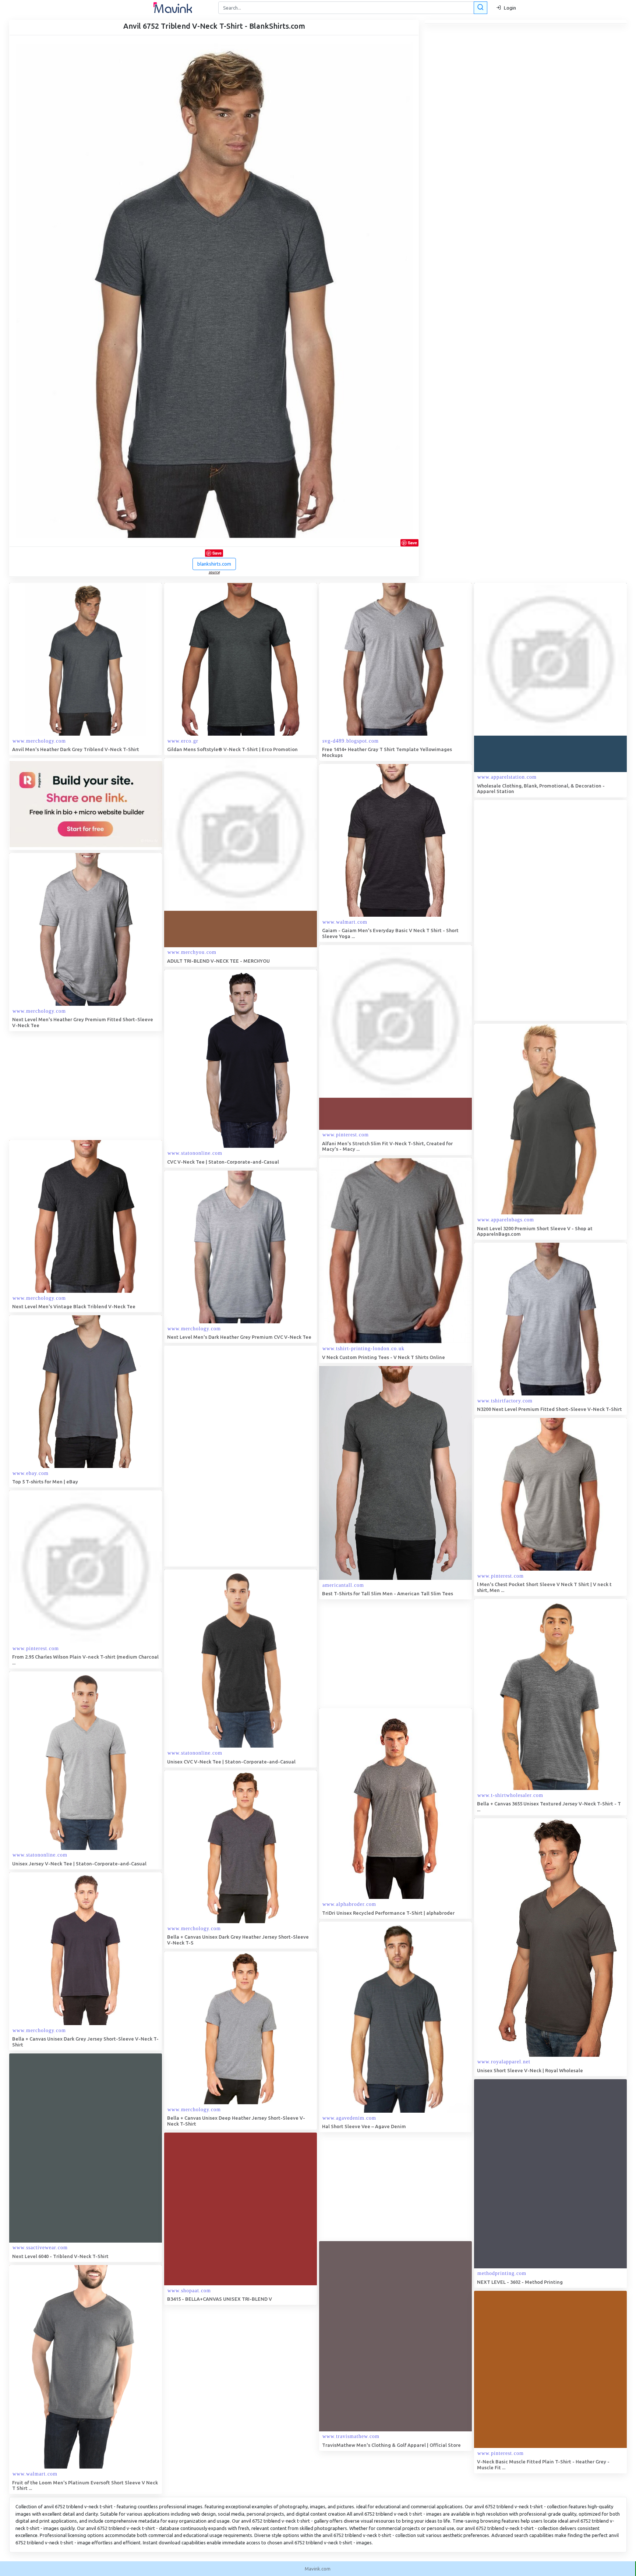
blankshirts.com (214, 564)
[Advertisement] (529, 910)
